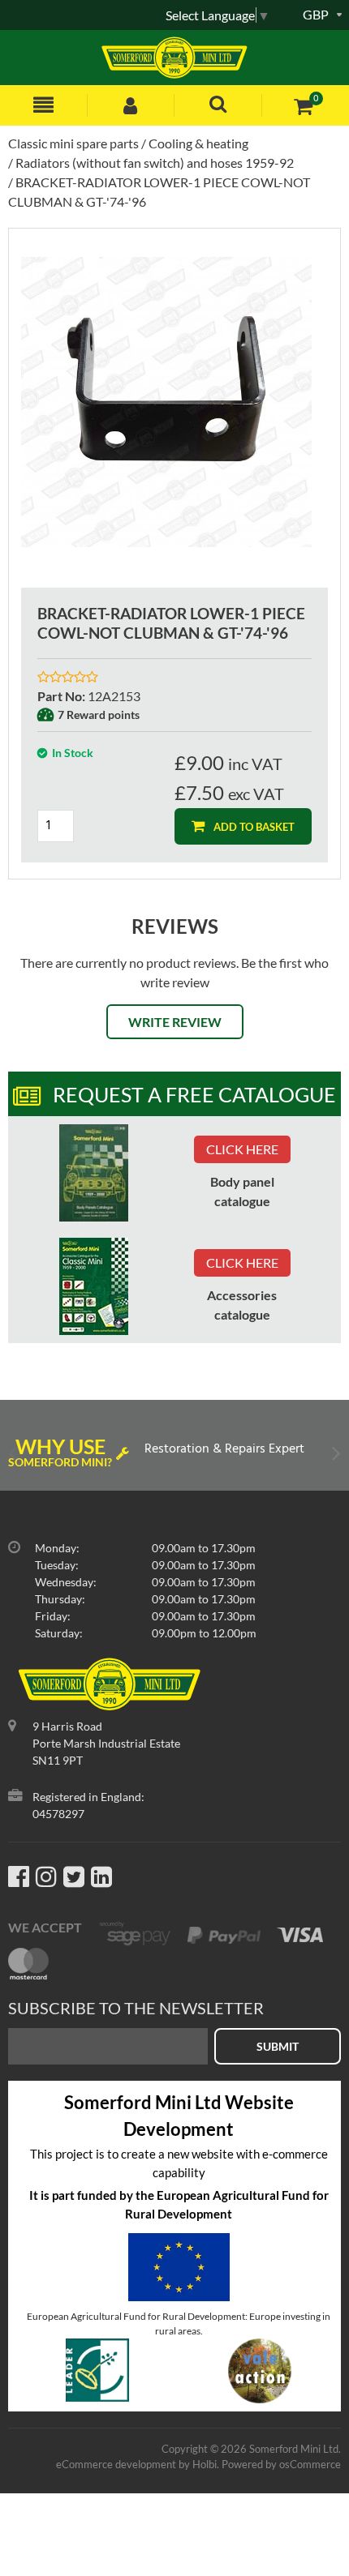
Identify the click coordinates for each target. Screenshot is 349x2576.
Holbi (205, 2464)
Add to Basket (253, 827)
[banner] (94, 1173)
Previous (14, 1457)
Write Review (175, 1022)
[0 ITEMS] (303, 106)
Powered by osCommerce (281, 2464)
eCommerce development (116, 2464)
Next (335, 1457)
